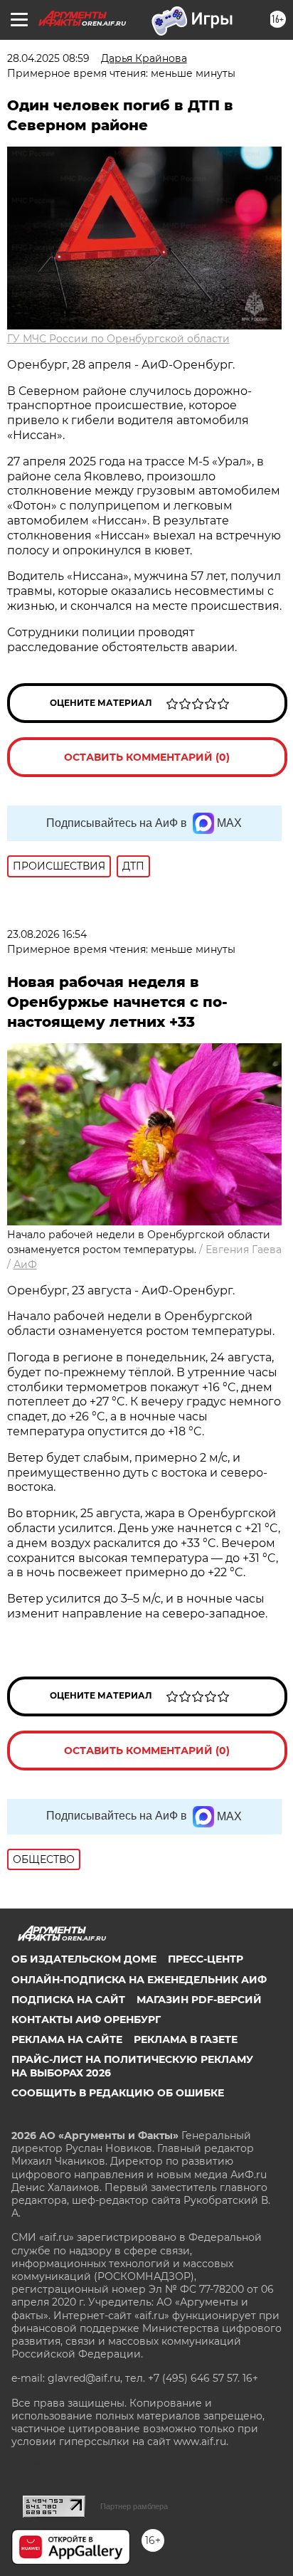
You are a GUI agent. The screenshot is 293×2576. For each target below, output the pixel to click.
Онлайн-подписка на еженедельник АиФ (139, 1980)
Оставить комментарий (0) (147, 757)
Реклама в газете (186, 2039)
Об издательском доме (84, 1959)
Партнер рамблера (134, 2506)
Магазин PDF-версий (199, 2000)
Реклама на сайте (67, 2039)
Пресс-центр (206, 1959)
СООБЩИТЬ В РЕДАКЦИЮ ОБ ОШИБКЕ (118, 2093)
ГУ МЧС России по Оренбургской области (118, 339)
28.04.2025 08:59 (48, 58)
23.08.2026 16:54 (47, 934)
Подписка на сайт (68, 2000)
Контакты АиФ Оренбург (86, 2020)
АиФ (25, 1265)
